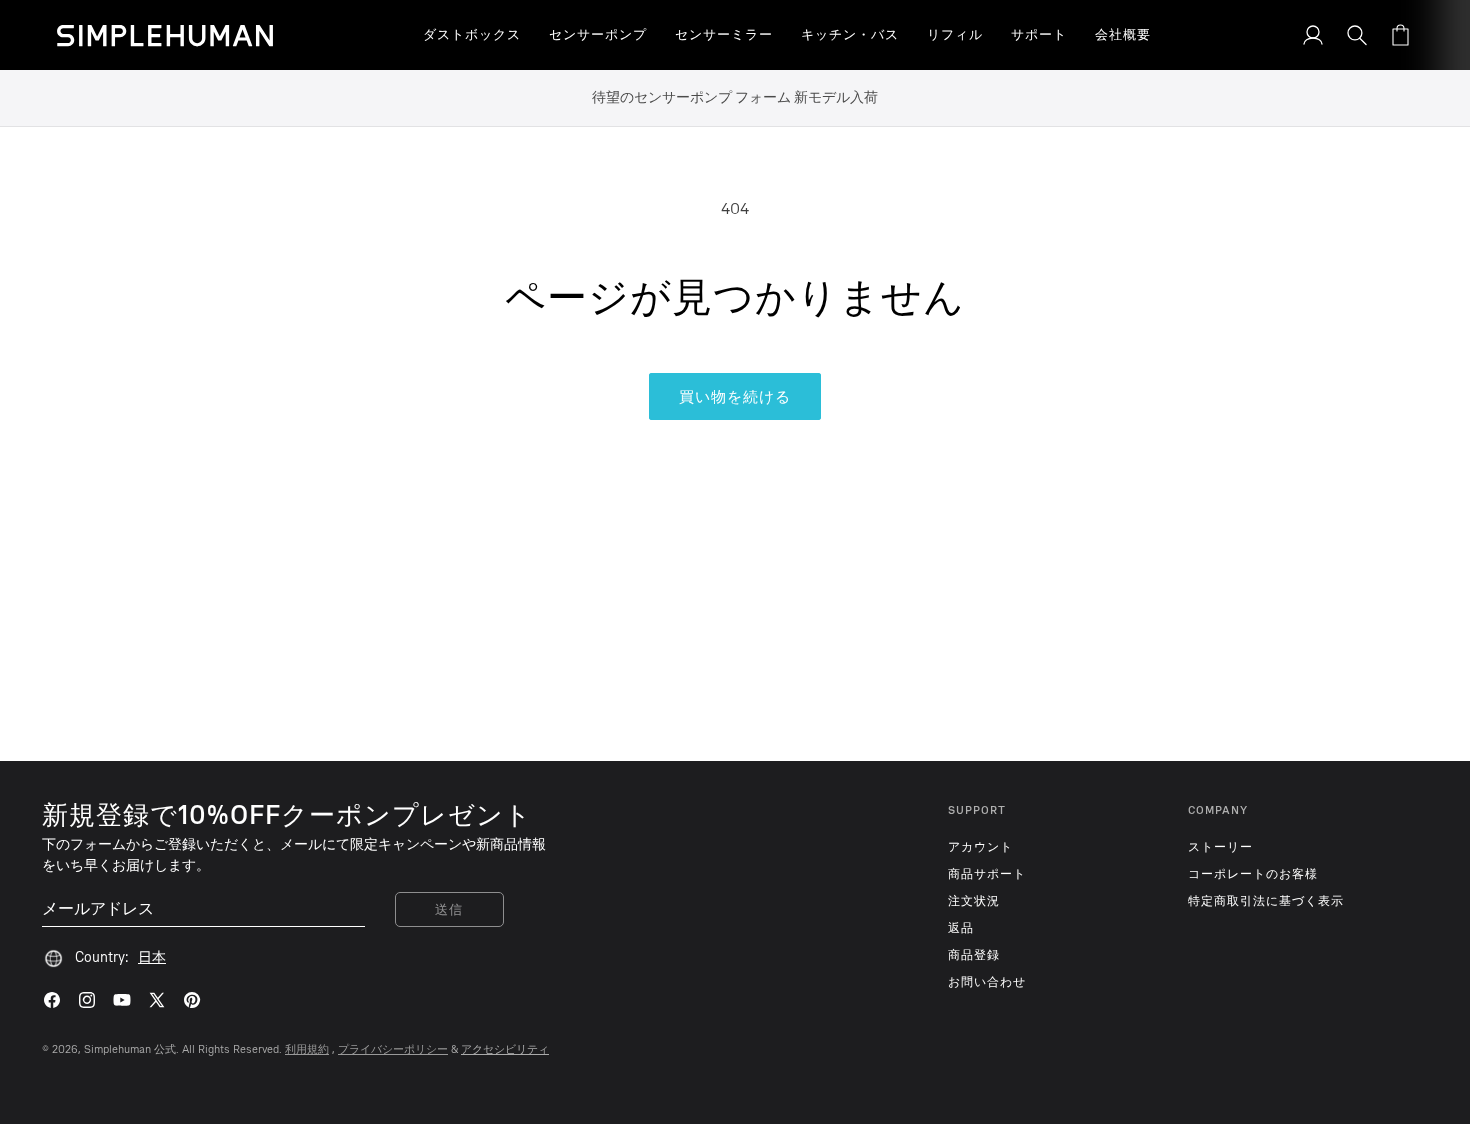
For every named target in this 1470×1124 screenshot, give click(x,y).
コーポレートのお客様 (1253, 874)
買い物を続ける (735, 397)
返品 (961, 928)
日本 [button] (152, 957)
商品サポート (987, 874)
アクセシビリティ (505, 1049)
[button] (472, 35)
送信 (449, 909)
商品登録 (974, 955)
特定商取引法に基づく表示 (1266, 901)
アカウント (980, 847)
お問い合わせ (987, 982)
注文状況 (974, 901)
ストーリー (1220, 847)
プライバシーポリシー (393, 1049)
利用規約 (307, 1049)
